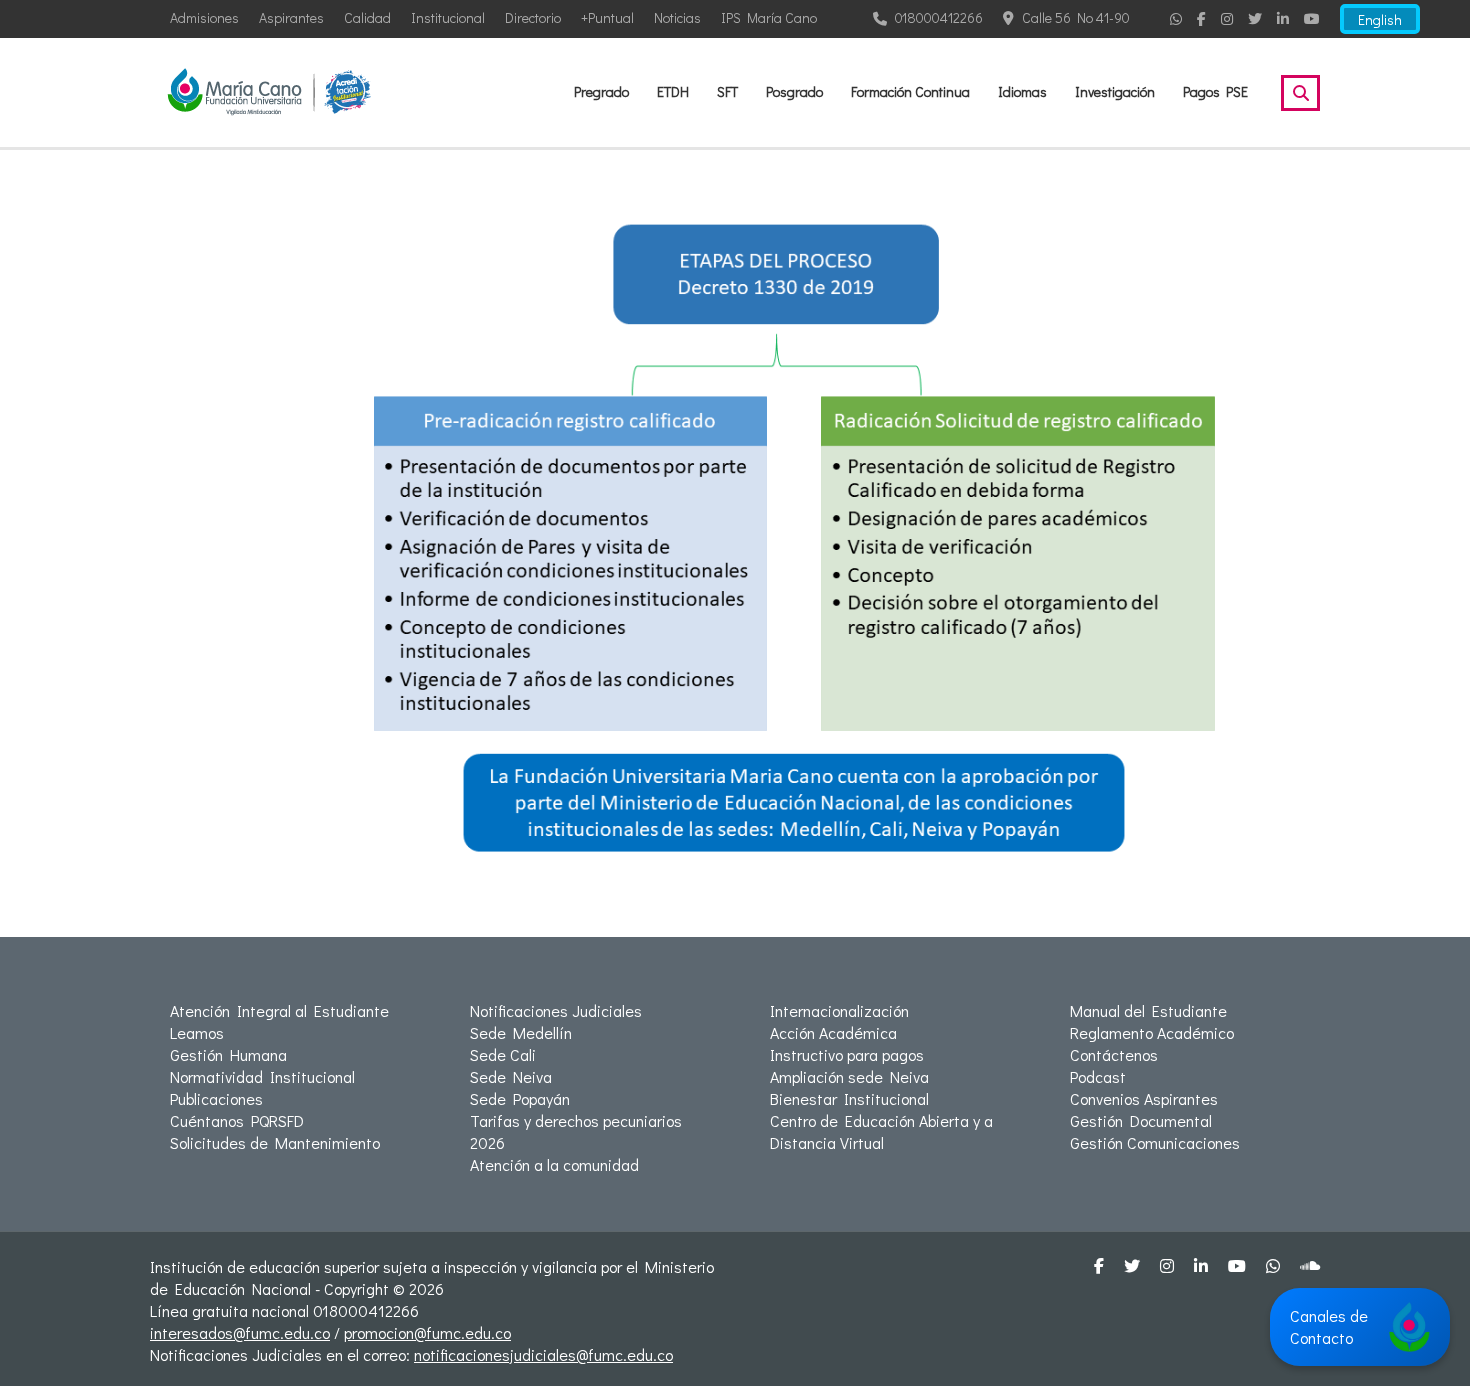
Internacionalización (839, 1010)
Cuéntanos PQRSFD (237, 1120)
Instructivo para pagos (847, 1054)
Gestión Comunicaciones (1155, 1142)
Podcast (1098, 1076)
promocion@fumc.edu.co (427, 1332)
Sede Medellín (521, 1032)
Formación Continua (910, 91)
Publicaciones (216, 1098)
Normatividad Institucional (262, 1076)
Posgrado (794, 91)
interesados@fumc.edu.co (240, 1332)
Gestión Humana (228, 1054)
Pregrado (601, 91)
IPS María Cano (769, 17)
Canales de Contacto (1329, 1326)
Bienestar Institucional (849, 1098)
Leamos (197, 1032)
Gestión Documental (1141, 1120)
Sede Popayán (520, 1098)
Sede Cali (503, 1054)
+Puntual (607, 17)
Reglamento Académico (1152, 1032)
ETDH (673, 91)
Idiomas (1022, 91)
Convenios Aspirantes (1144, 1098)
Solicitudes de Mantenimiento (275, 1142)
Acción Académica (833, 1032)
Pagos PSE (1215, 91)
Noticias (677, 17)
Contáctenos (1114, 1054)
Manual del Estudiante (1148, 1010)
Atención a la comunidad (554, 1164)
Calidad (367, 17)
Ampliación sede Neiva (849, 1076)
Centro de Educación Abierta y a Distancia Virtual (881, 1131)
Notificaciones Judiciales (556, 1010)
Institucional (448, 17)
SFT (727, 91)
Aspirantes (291, 17)
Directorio (533, 17)
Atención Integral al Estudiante (279, 1010)
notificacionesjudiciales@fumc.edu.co (543, 1354)
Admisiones (204, 17)
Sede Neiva (511, 1076)
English (1380, 19)
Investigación (1115, 91)
